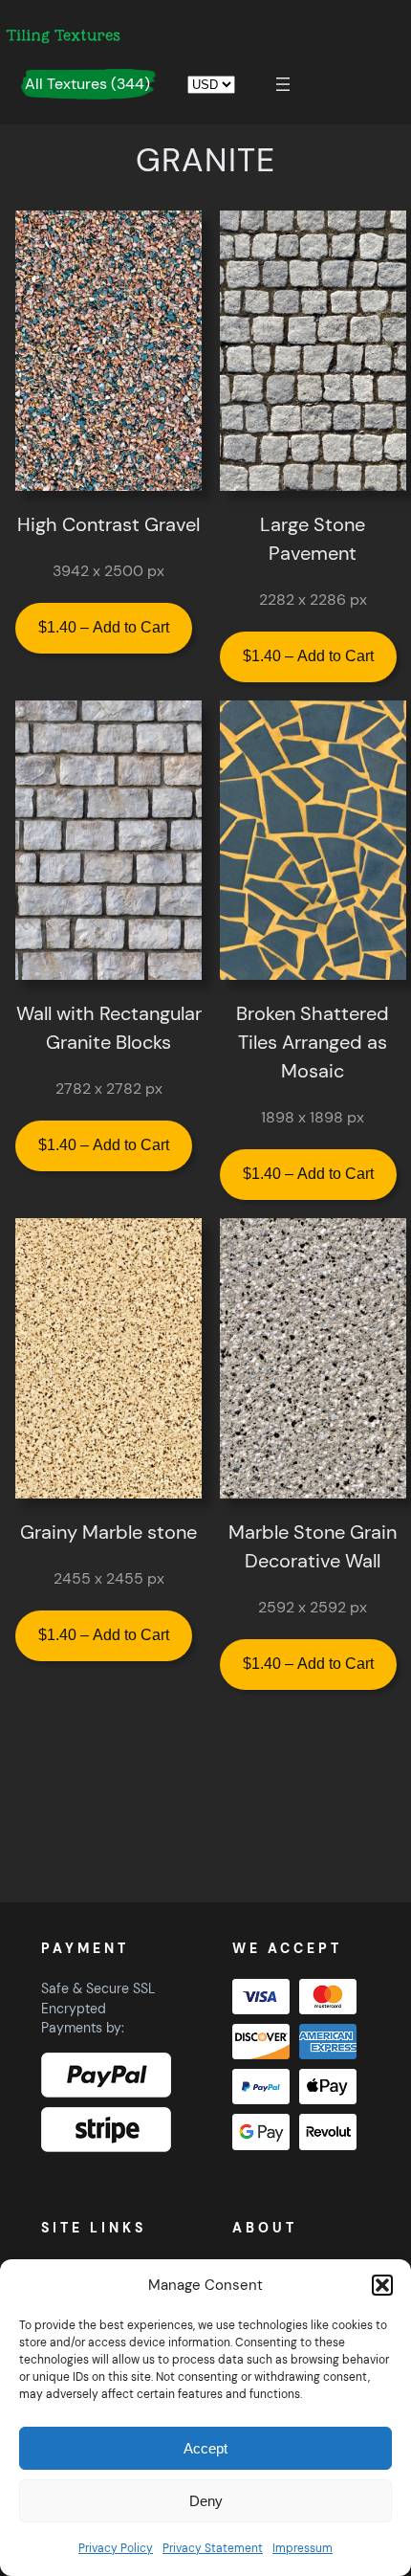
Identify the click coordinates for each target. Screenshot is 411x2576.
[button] (382, 2285)
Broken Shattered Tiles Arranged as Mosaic (313, 1042)
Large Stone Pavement (313, 539)
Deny (206, 2501)
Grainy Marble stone (108, 1532)
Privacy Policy (116, 2548)
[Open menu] (283, 84)
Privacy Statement (213, 2548)
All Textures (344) (87, 84)
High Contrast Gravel (108, 524)
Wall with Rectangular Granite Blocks (109, 1028)
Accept (205, 2448)
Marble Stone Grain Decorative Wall (313, 1546)
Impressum (303, 2548)
